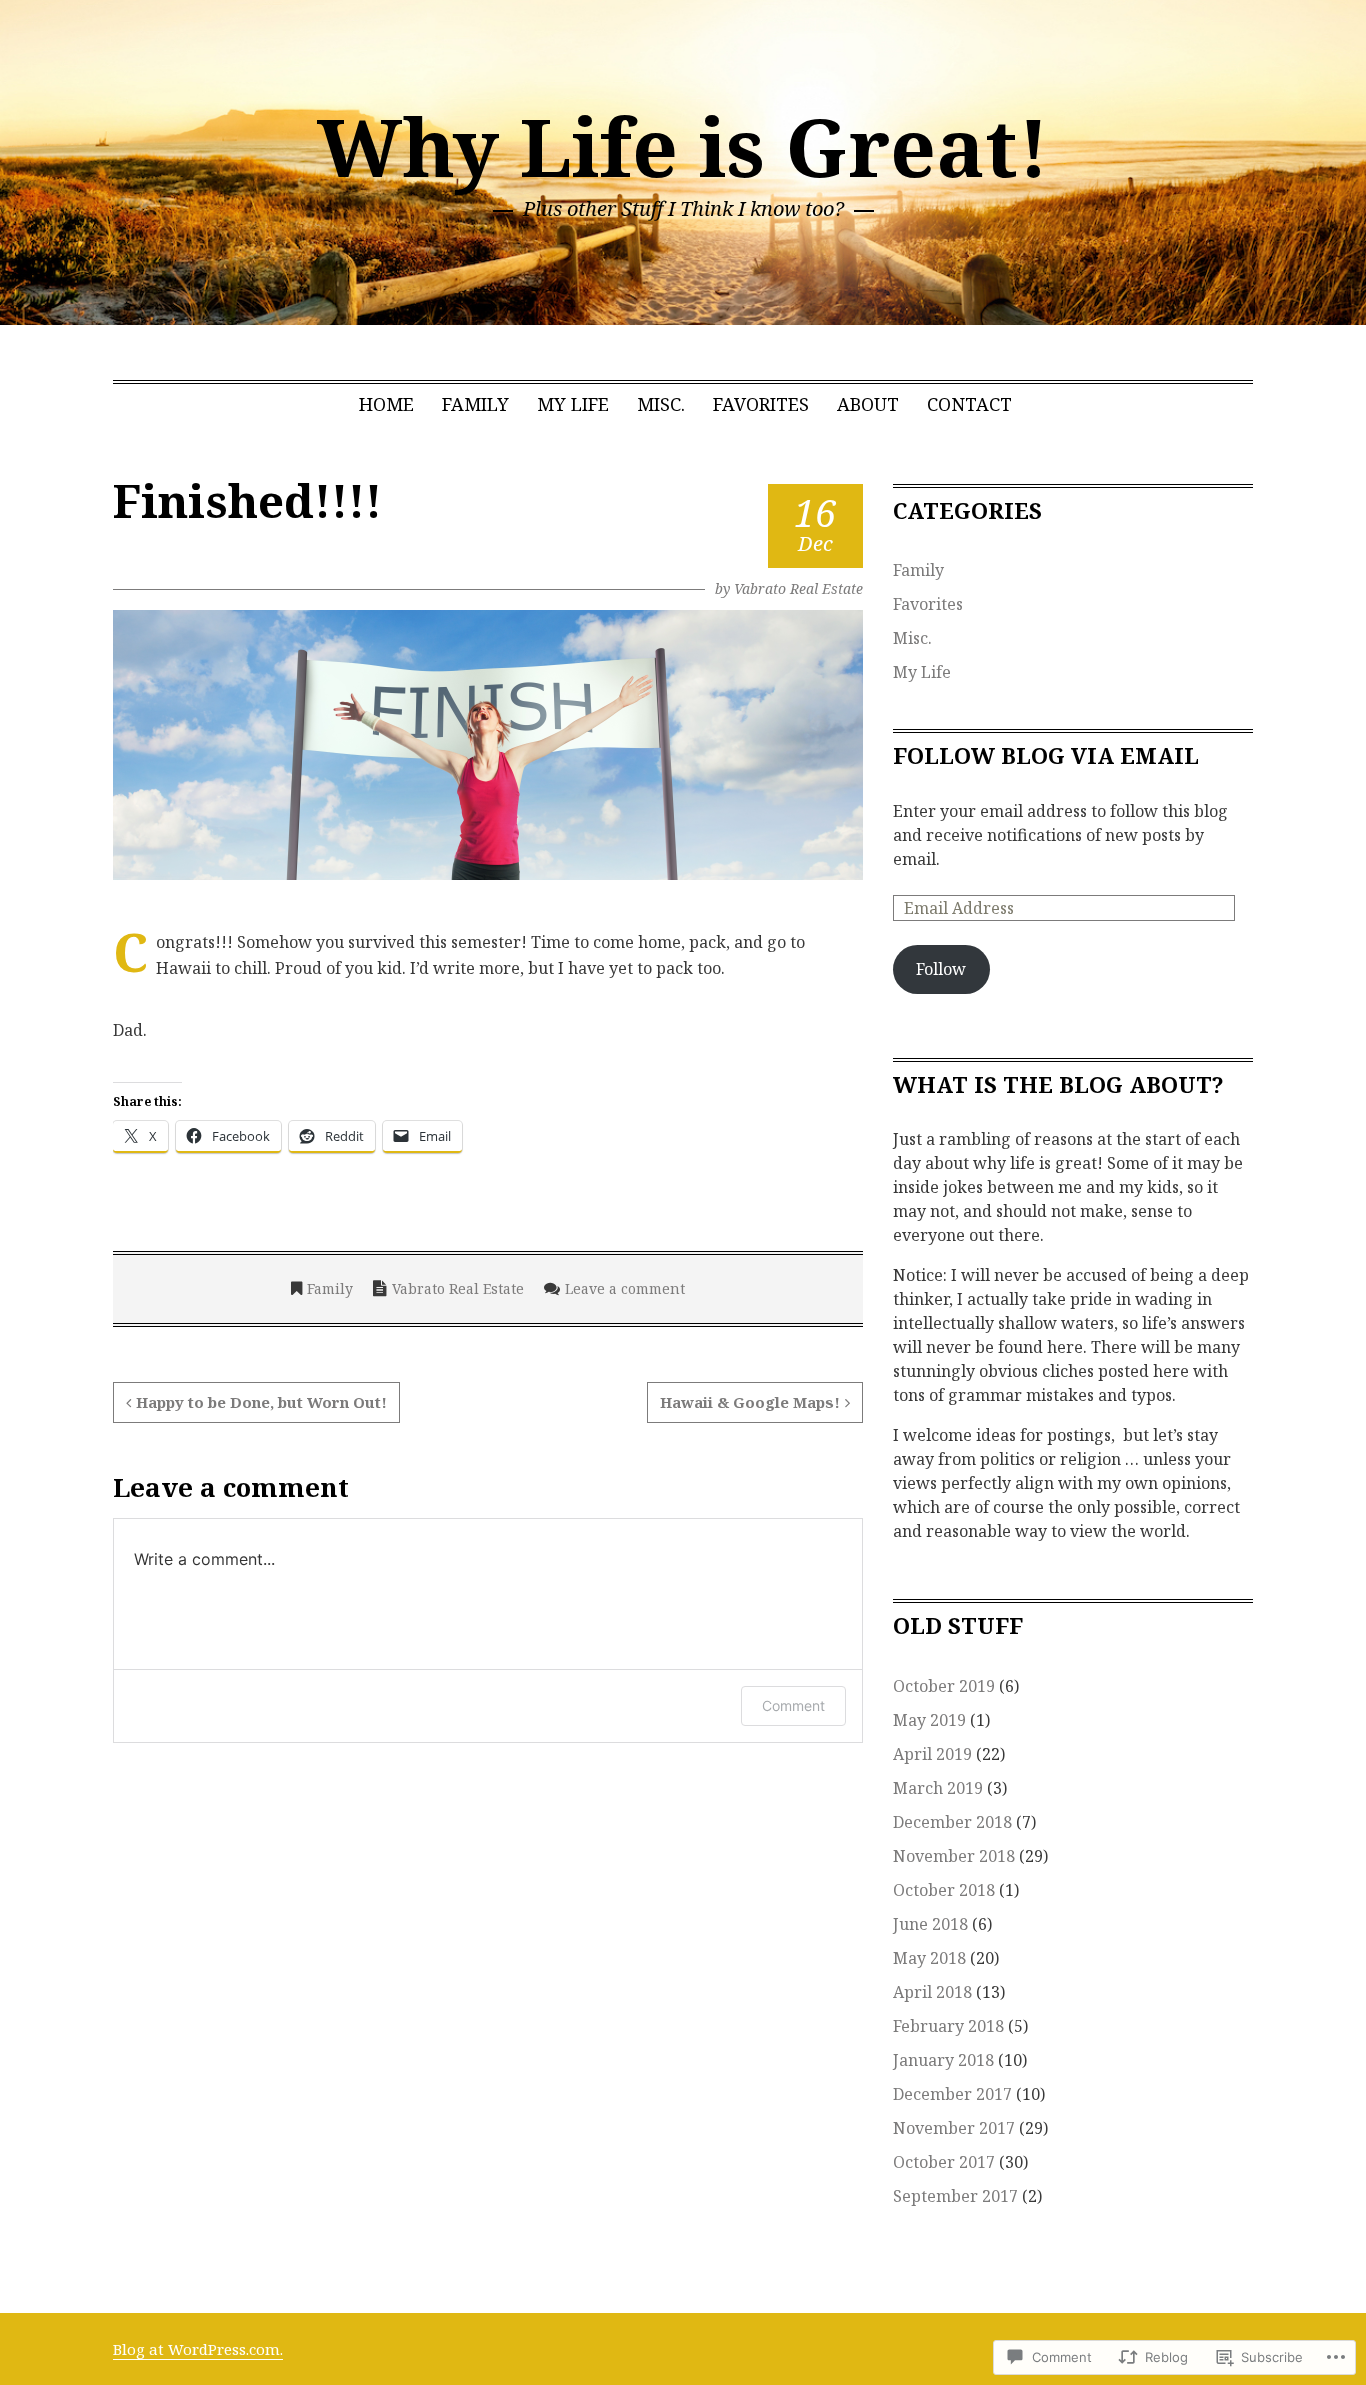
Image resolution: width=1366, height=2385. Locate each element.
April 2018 (932, 1992)
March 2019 (938, 1788)
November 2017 (954, 2128)
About (868, 404)
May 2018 (929, 1958)
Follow (941, 969)
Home (386, 404)
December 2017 (952, 2094)
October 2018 (944, 1890)
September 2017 (955, 2196)
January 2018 (943, 2060)
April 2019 (932, 1754)
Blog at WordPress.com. (198, 2349)
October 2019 (944, 1686)
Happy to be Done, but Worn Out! (261, 1402)
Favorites (761, 404)
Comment (793, 1705)
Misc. (661, 404)
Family (475, 404)
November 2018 (954, 1856)
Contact (969, 404)
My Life (573, 404)
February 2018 (948, 2026)
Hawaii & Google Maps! (750, 1402)
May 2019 (929, 1720)
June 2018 (930, 1924)
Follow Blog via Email (1046, 755)
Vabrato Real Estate (798, 588)
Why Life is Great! (683, 145)
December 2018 (952, 1822)
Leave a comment (625, 1288)
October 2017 (944, 2162)
